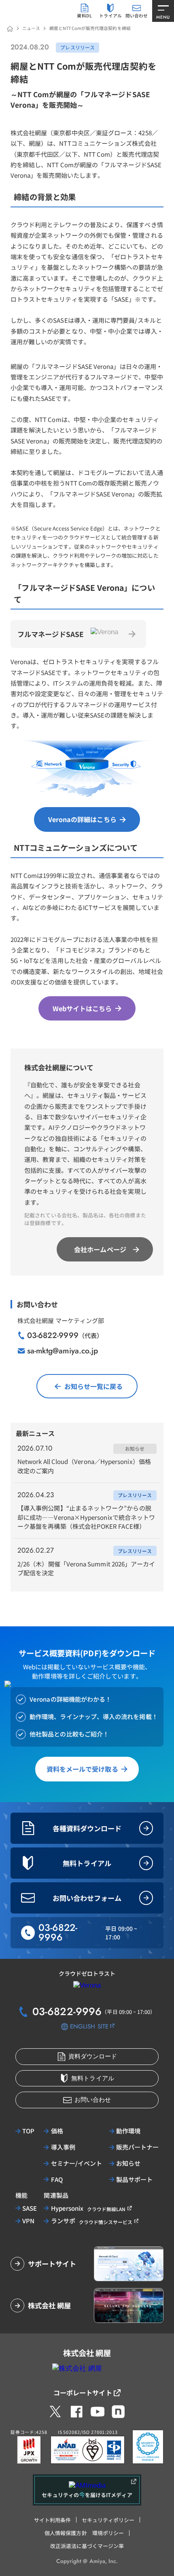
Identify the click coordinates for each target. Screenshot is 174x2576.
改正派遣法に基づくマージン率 (87, 2546)
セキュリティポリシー (108, 2520)
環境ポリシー (108, 2533)
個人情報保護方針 (66, 2533)
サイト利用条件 (52, 2520)
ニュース (31, 28)
